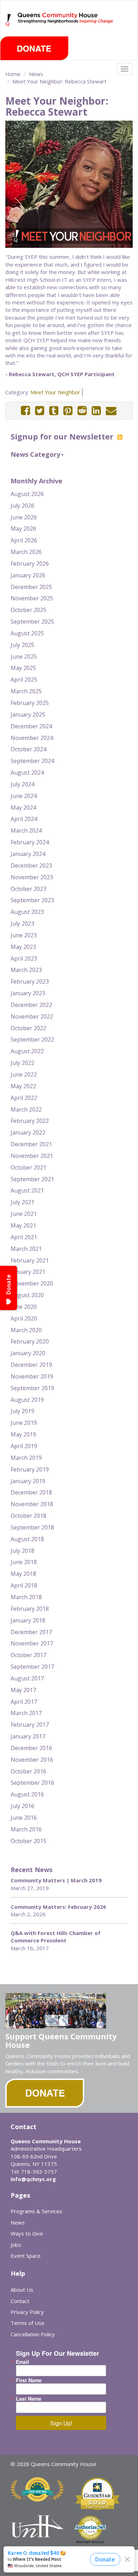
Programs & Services (36, 2211)
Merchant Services (90, 2542)
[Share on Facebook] (25, 411)
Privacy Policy (27, 2312)
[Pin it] (68, 411)
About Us (22, 2290)
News (36, 74)
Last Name (29, 2399)
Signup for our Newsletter (63, 436)
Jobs (16, 2245)
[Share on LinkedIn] (96, 411)
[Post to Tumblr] (54, 411)
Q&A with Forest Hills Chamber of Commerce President (56, 1937)
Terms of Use (28, 2323)
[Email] (111, 411)
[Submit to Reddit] (82, 411)
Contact (20, 2301)
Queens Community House (66, 25)
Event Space (26, 2256)
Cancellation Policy (33, 2334)
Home (13, 74)
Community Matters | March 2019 (56, 1880)
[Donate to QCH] (34, 48)
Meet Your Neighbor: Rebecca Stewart (59, 81)
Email (22, 2362)
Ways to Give (27, 2233)
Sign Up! (61, 2423)
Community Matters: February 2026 (58, 1907)
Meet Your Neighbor (55, 392)
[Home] (9, 20)
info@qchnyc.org (33, 2179)
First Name (29, 2380)
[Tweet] (40, 411)
